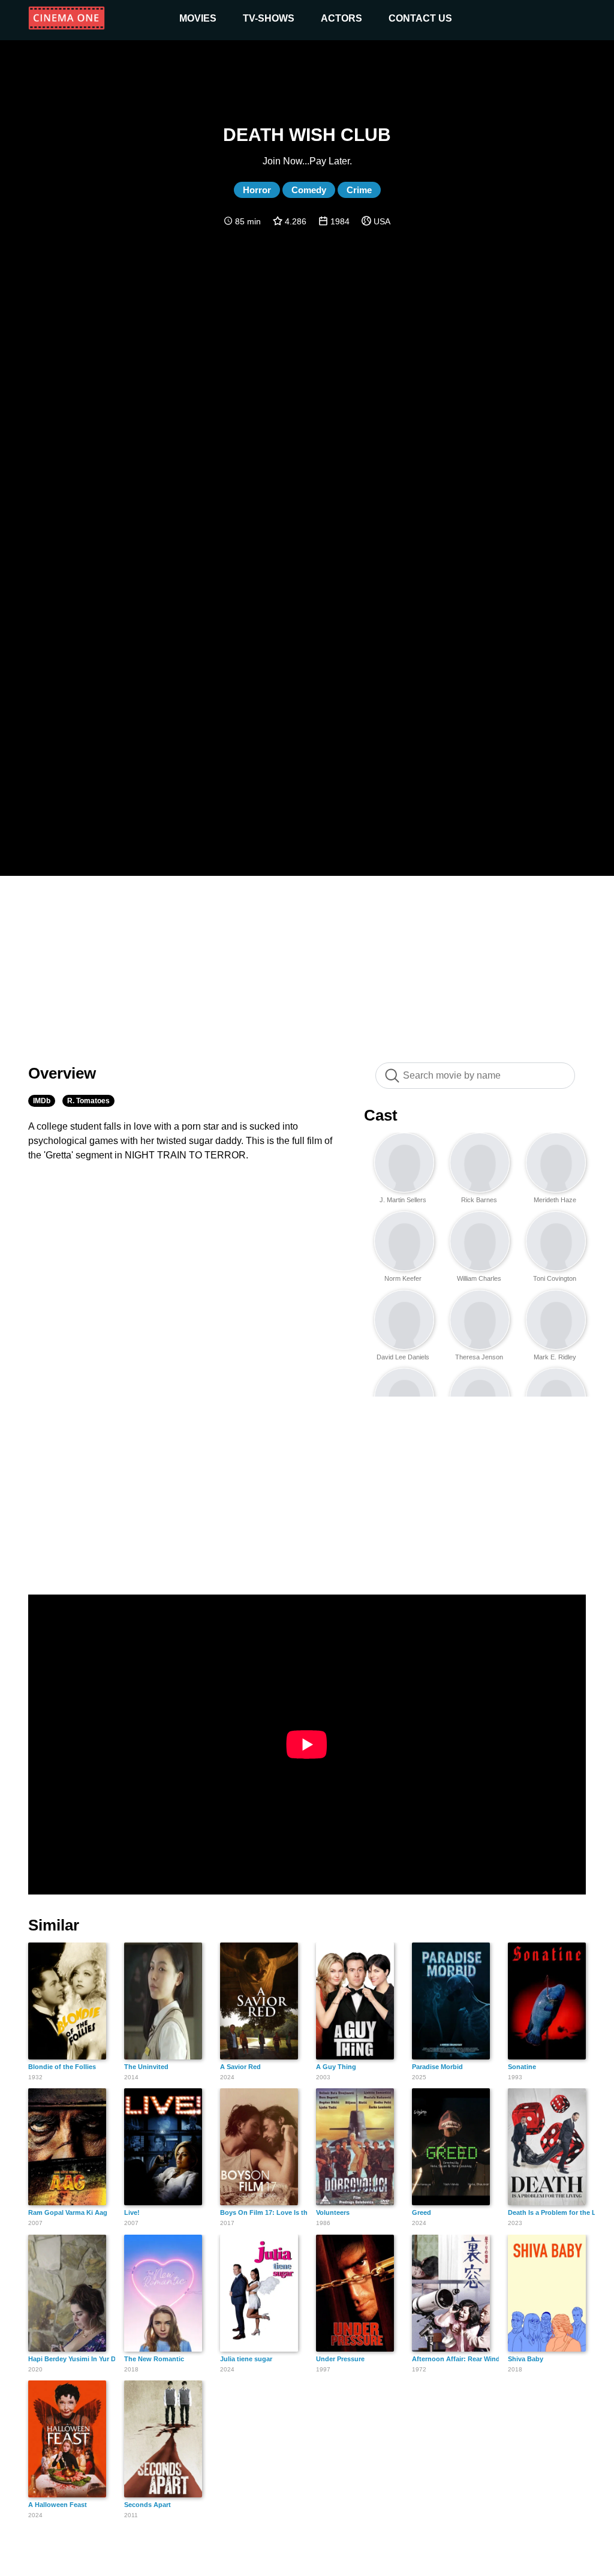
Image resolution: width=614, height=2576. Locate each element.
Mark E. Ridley (555, 1357)
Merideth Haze (555, 1200)
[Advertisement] (307, 963)
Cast (381, 1115)
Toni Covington (555, 1278)
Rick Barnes (479, 1200)
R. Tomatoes (88, 1101)
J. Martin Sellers (403, 1200)
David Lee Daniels (403, 1357)
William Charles (479, 1278)
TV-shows (269, 18)
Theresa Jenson (479, 1357)
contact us (420, 18)
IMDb (42, 1101)
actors (341, 18)
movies (198, 18)
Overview (62, 1073)
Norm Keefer (403, 1278)
